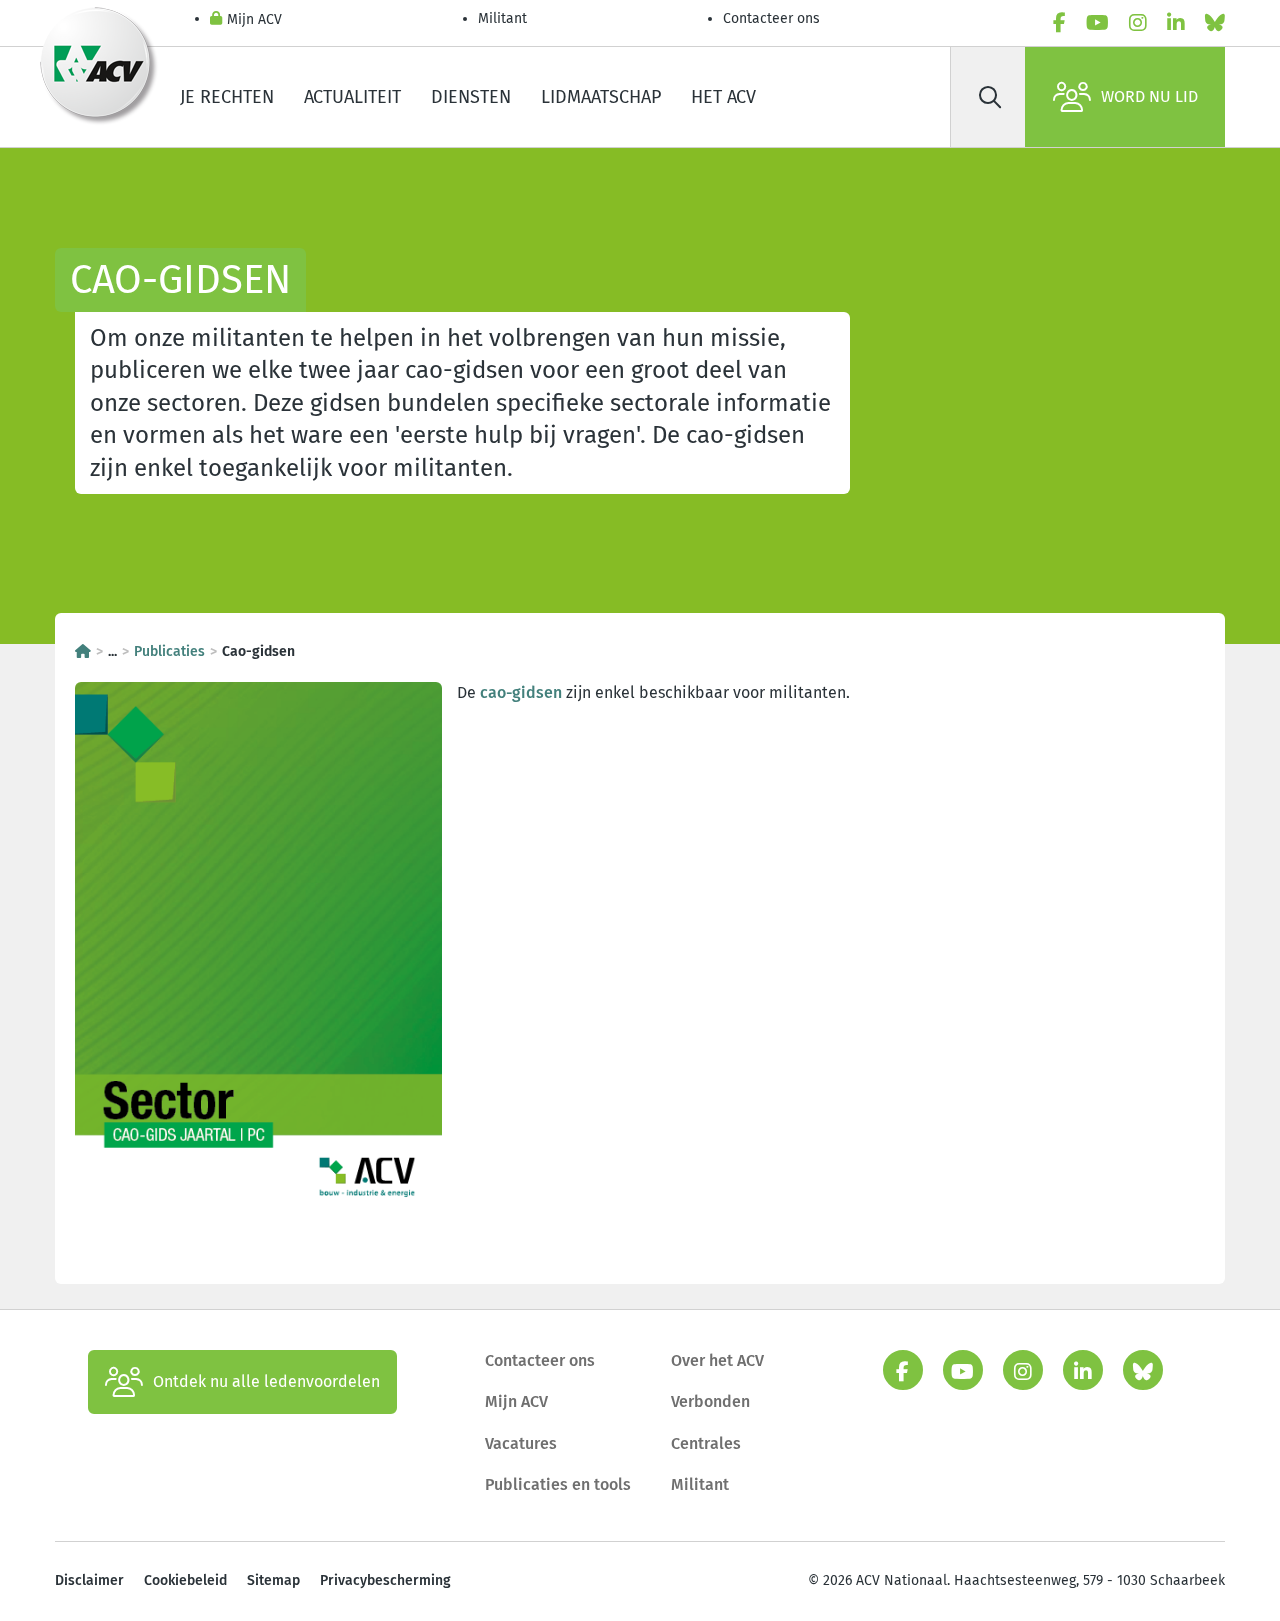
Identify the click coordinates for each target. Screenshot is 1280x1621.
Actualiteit (352, 97)
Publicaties (169, 651)
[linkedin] (1176, 23)
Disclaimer (89, 1580)
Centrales (706, 1443)
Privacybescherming (385, 1580)
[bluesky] (1215, 23)
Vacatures (521, 1443)
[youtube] (1097, 23)
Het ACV (723, 97)
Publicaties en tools (558, 1484)
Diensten (471, 97)
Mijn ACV (254, 19)
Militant (502, 18)
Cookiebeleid (185, 1580)
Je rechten (227, 97)
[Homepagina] (83, 651)
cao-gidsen (521, 692)
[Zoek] (990, 97)
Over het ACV (717, 1360)
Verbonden (710, 1401)
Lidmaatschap (601, 97)
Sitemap (273, 1580)
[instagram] (1138, 23)
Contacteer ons (771, 18)
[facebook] (1059, 23)
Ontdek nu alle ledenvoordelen (266, 1381)
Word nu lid (1149, 96)
